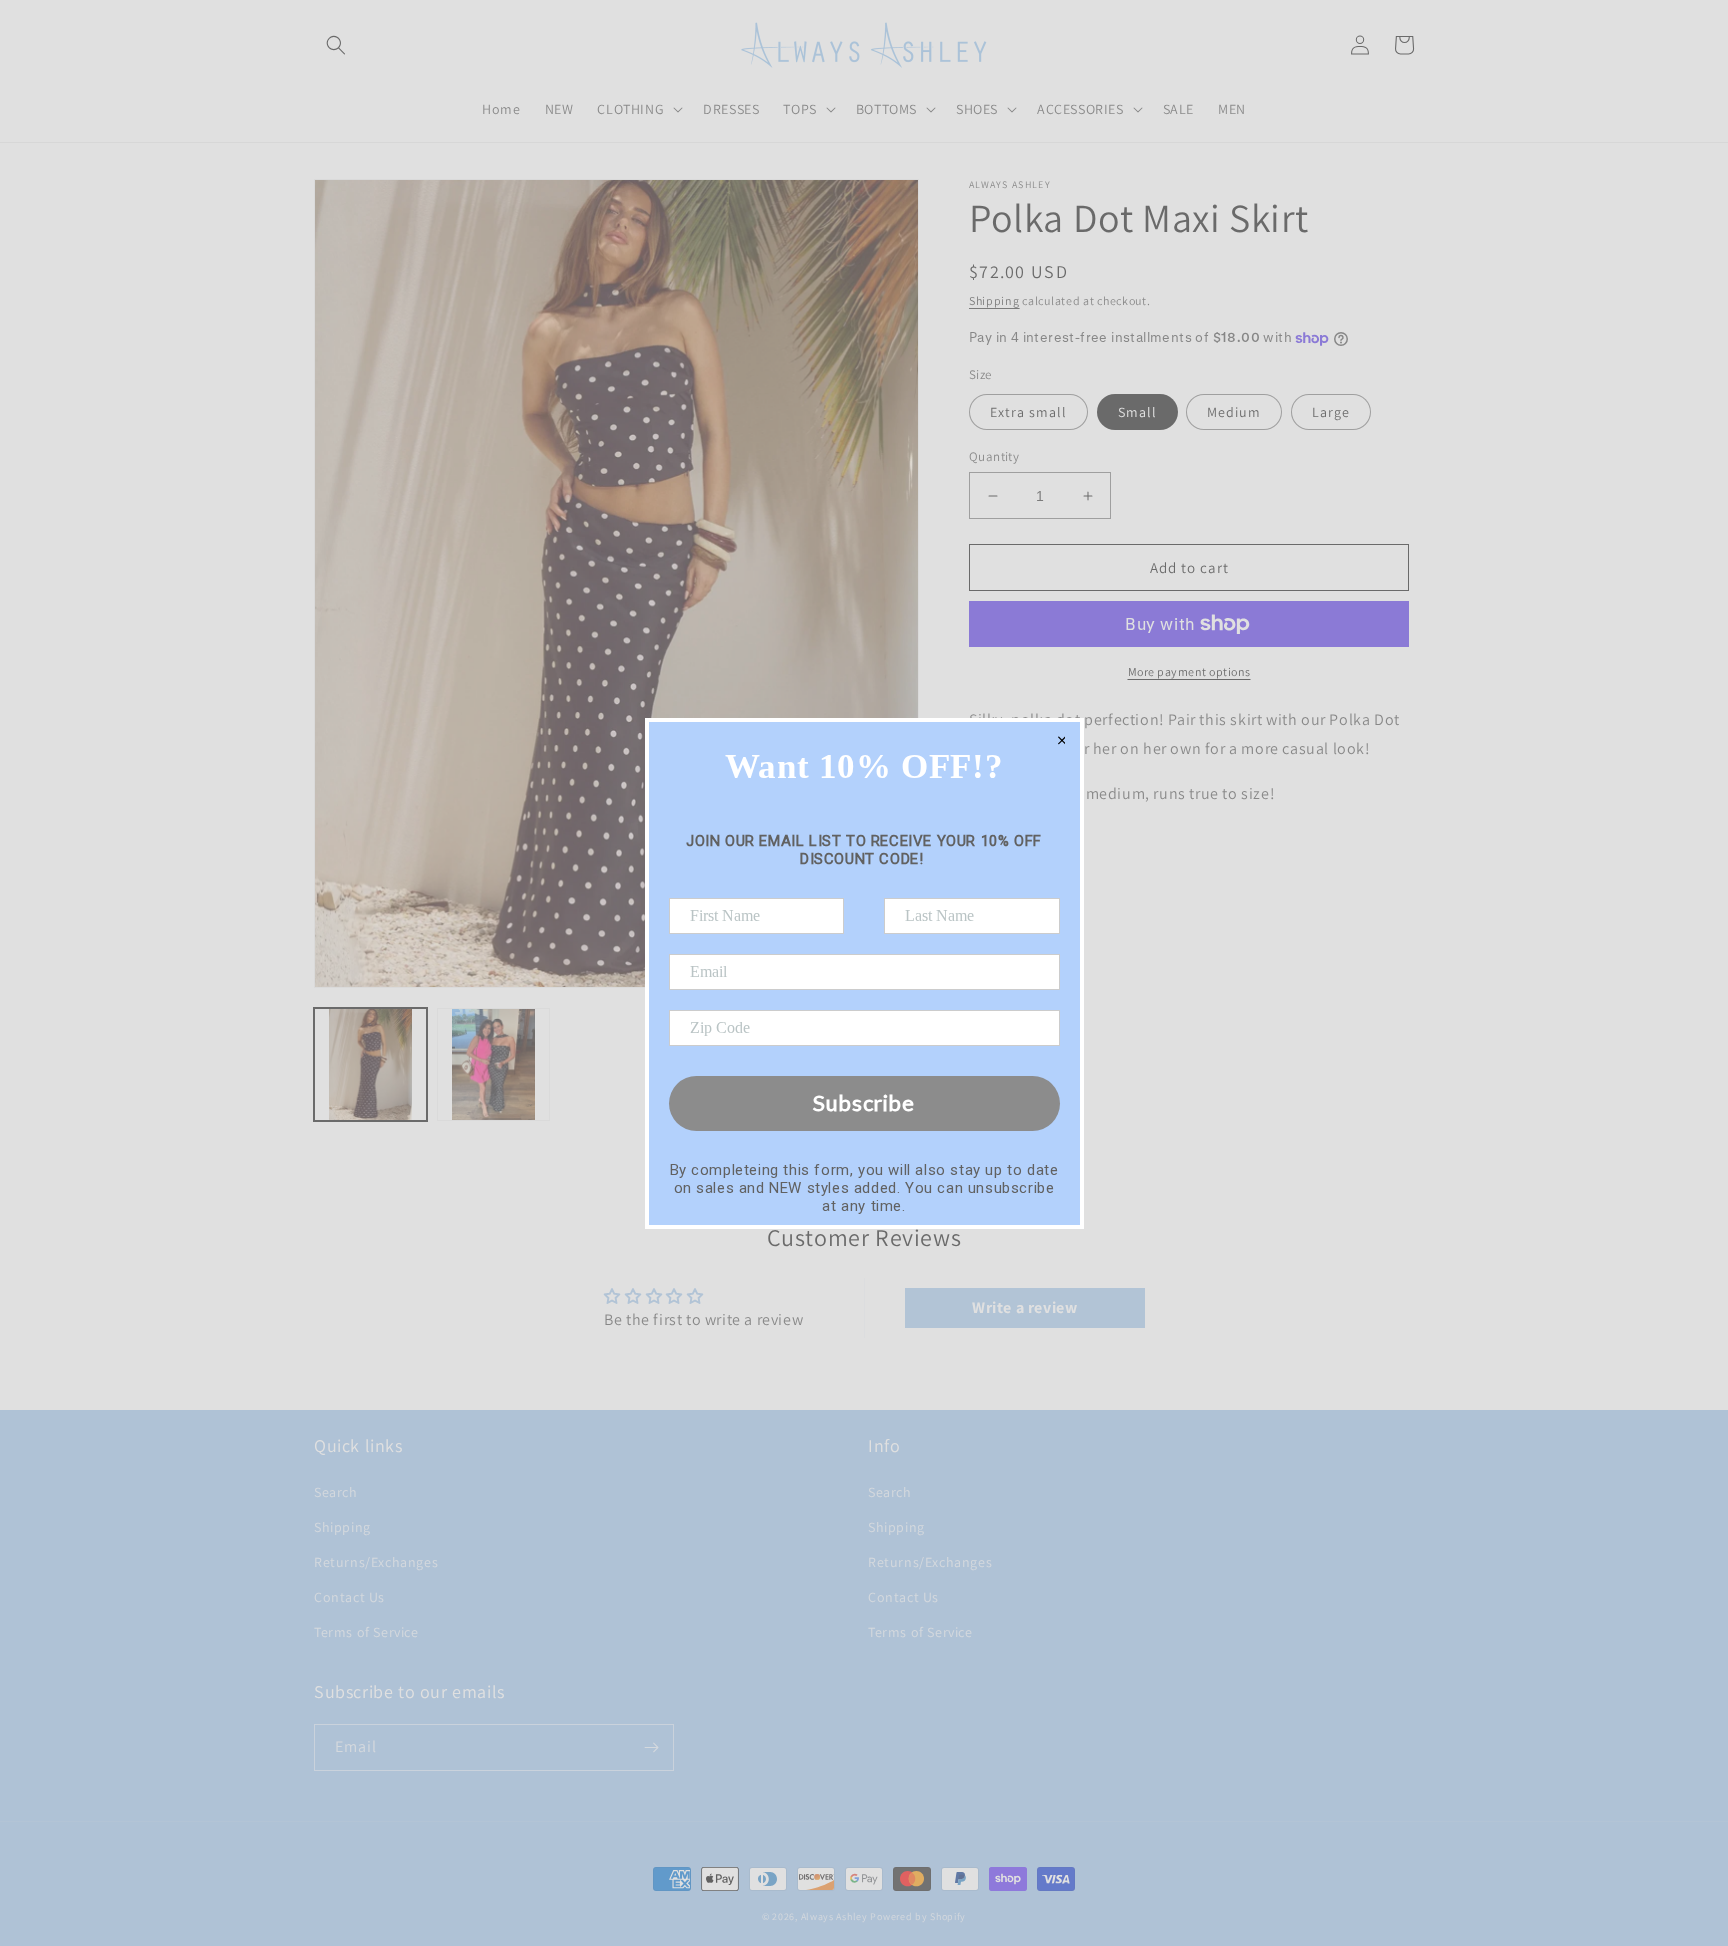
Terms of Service (366, 1632)
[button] (336, 45)
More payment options (1189, 671)
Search (336, 1492)
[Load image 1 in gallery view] (370, 1064)
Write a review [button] (1024, 1307)
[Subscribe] (651, 1747)
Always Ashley (834, 1916)
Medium (1234, 412)
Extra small (1028, 412)
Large (1331, 412)
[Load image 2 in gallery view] (493, 1064)
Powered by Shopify (918, 1916)
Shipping (994, 300)
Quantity (994, 456)
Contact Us (349, 1597)
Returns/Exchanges (376, 1562)
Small (1137, 412)
